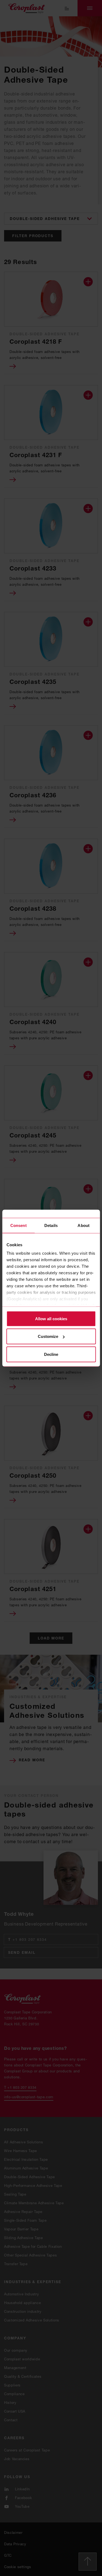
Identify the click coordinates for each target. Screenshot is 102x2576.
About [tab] (84, 1225)
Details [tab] (51, 1225)
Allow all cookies (51, 1318)
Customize (48, 1336)
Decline (51, 1354)
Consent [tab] (18, 1225)
